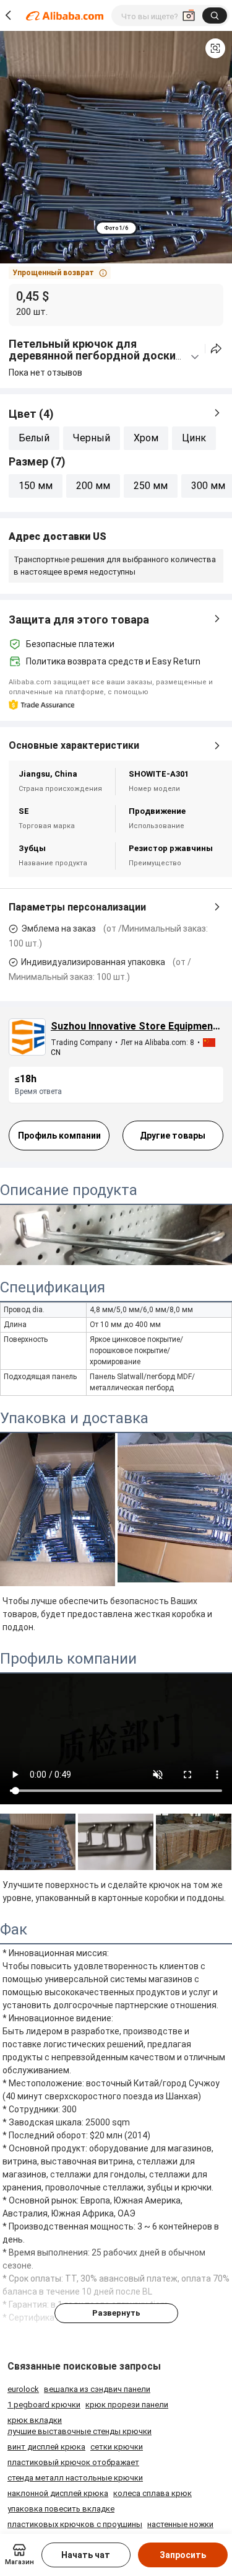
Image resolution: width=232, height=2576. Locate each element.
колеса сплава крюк (153, 2493)
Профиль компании (59, 1136)
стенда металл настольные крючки (75, 2478)
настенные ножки (180, 2524)
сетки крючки (117, 2447)
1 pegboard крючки (44, 2405)
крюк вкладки (35, 2420)
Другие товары (173, 1136)
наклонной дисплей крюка (58, 2493)
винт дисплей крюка (46, 2447)
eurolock (23, 2389)
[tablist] (116, 228)
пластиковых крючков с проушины (75, 2524)
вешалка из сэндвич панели (97, 2389)
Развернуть (116, 2313)
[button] (215, 48)
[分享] (216, 349)
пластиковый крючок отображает (73, 2462)
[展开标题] (195, 357)
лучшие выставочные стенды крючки (79, 2431)
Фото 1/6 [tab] (116, 228)
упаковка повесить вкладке (61, 2509)
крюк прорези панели (127, 2405)
